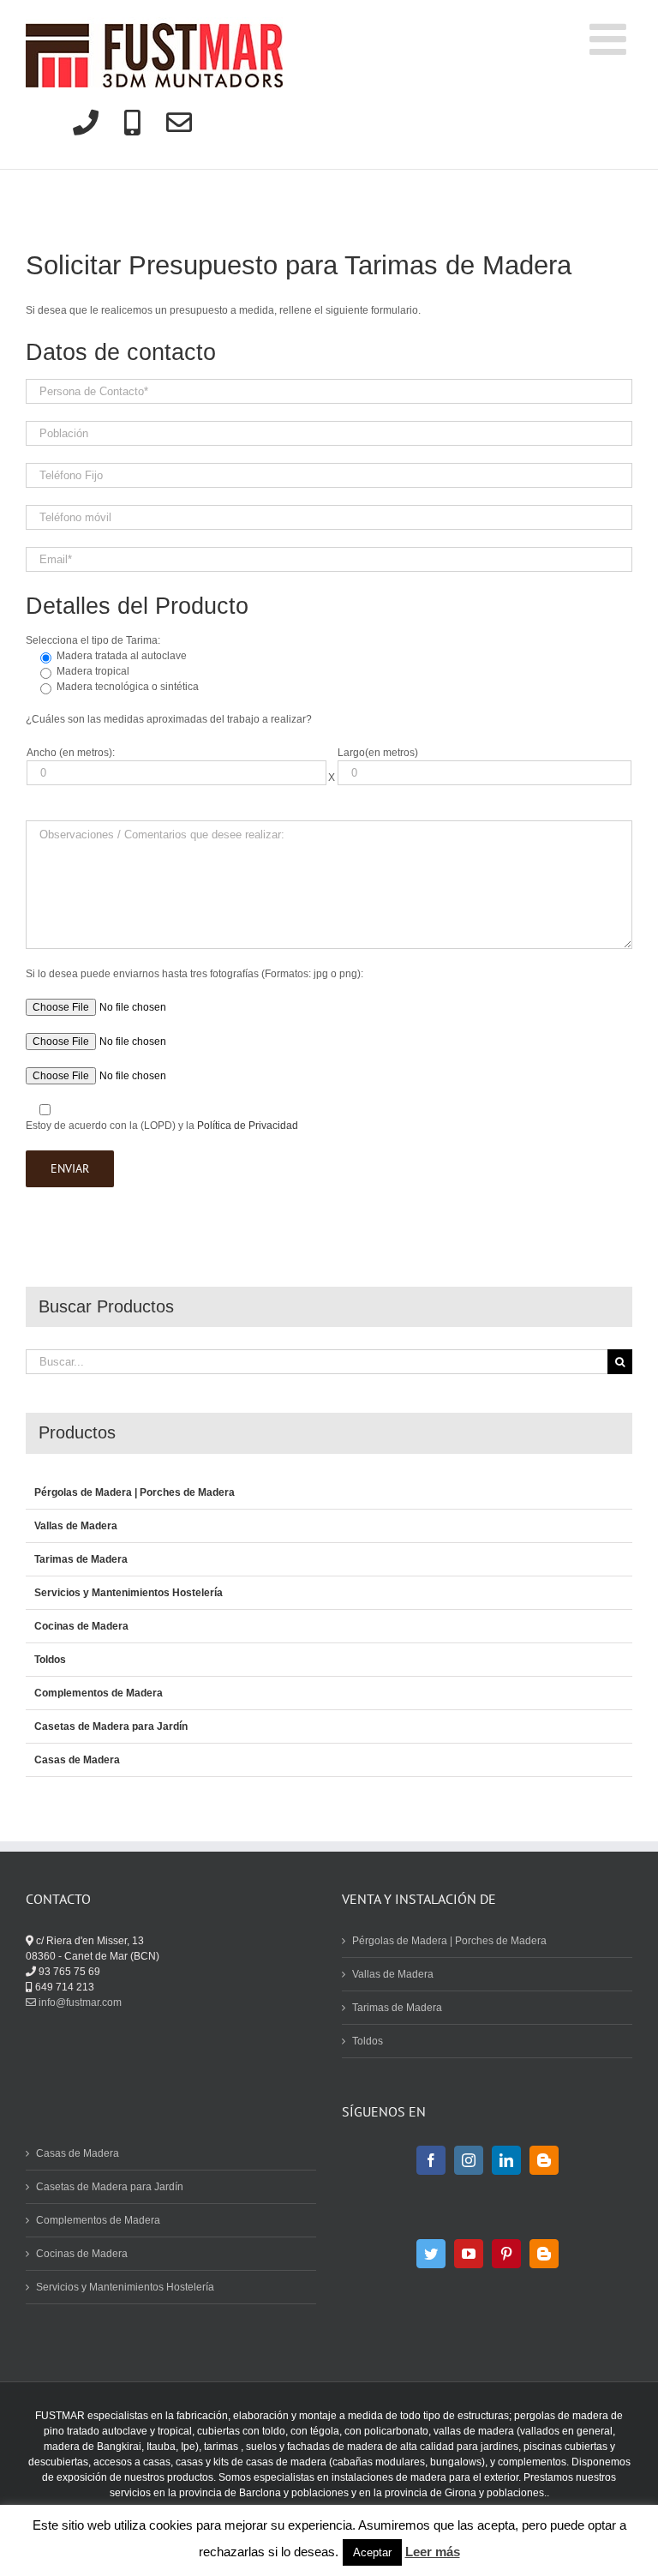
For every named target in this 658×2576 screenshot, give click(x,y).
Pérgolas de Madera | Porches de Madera (135, 1492)
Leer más (433, 2552)
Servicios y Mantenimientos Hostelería (129, 1593)
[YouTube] (469, 2254)
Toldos (50, 1660)
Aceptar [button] (372, 2552)
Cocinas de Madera (81, 1626)
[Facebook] (431, 2160)
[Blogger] (544, 2160)
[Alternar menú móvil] (611, 39)
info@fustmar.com (79, 2003)
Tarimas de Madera (81, 1559)
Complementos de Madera (99, 1693)
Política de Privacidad (248, 1126)
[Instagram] (469, 2160)
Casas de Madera (77, 1760)
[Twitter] (431, 2254)
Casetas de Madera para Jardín (111, 1726)
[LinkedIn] (506, 2160)
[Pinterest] (506, 2254)
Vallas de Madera (76, 1526)
